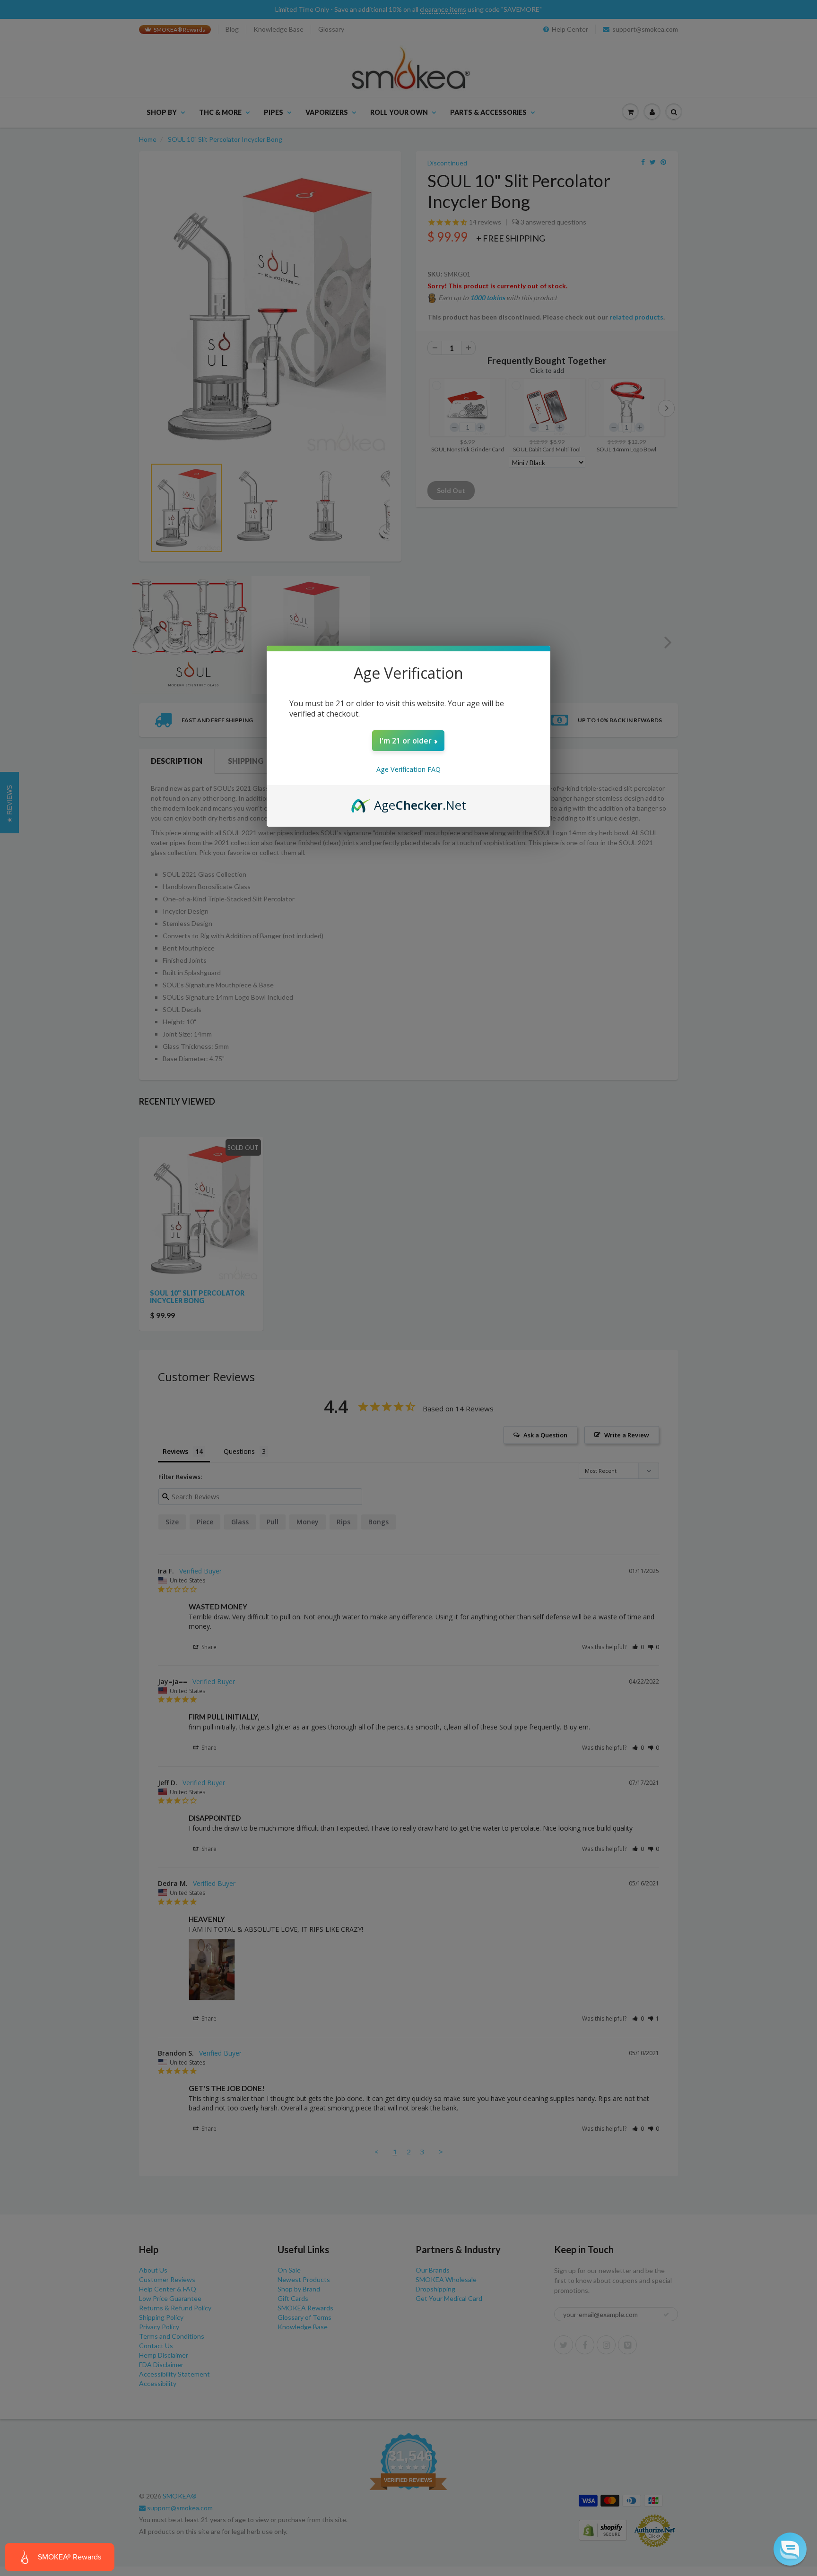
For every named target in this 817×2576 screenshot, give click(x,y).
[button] (790, 2549)
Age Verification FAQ (408, 769)
